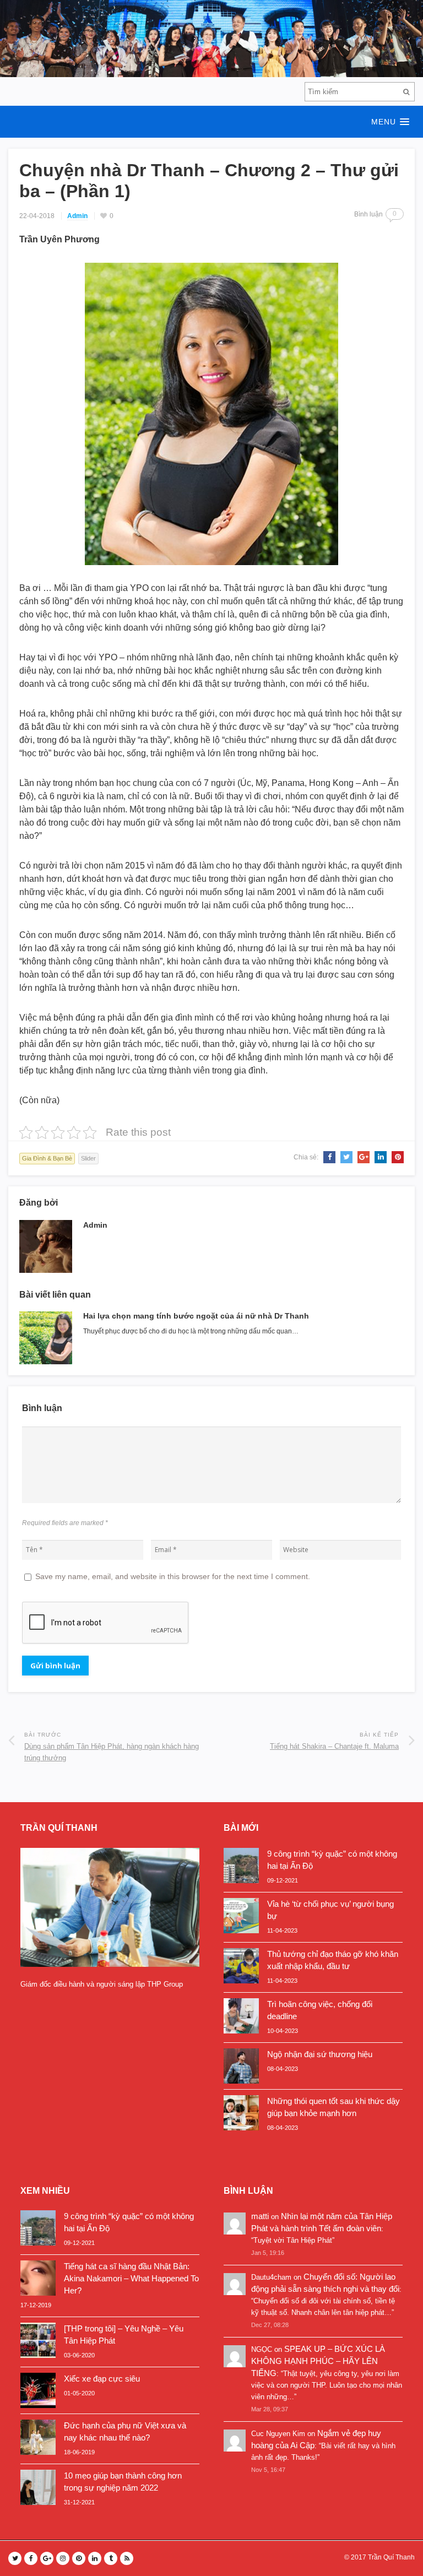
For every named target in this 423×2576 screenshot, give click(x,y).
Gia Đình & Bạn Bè (47, 1158)
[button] (211, 122)
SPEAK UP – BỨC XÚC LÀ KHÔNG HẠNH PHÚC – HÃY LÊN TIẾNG (318, 2361)
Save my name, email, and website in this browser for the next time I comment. (173, 1576)
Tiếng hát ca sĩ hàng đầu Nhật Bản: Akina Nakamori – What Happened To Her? (131, 2278)
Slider (88, 1158)
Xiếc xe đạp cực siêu (102, 2379)
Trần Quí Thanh (391, 2557)
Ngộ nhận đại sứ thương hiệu (320, 2054)
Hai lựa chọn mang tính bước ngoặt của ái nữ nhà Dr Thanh (196, 1316)
